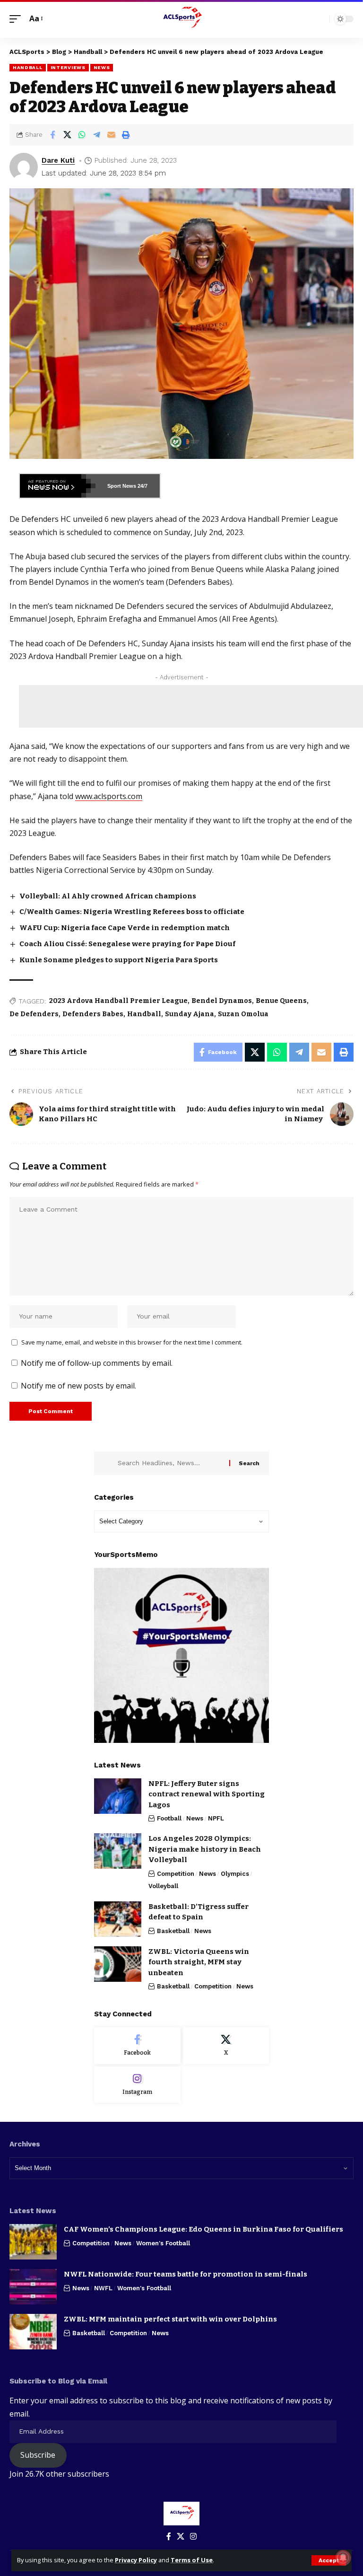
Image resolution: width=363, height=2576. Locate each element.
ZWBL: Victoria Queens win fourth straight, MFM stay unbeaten (199, 1962)
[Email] (111, 135)
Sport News (122, 486)
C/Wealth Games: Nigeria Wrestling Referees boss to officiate (132, 912)
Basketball (173, 1931)
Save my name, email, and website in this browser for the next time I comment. (132, 1342)
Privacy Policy (136, 2560)
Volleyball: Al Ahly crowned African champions (108, 896)
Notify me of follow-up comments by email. (97, 1363)
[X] (226, 2046)
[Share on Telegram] (96, 135)
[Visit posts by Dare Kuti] (24, 167)
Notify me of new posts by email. (78, 1386)
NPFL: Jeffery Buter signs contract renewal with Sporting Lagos (207, 1794)
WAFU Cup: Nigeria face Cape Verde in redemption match (125, 928)
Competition (176, 1874)
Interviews (68, 67)
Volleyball (163, 1886)
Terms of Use (192, 2560)
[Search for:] (170, 1463)
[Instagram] (137, 2085)
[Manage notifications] (343, 2558)
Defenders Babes (93, 1014)
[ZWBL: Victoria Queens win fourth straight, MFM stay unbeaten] (118, 1964)
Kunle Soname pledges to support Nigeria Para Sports (119, 960)
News (102, 67)
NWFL (103, 2288)
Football (169, 1818)
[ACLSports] (181, 19)
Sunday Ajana (190, 1014)
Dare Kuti (58, 160)
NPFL (216, 1818)
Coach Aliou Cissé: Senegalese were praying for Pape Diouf (127, 944)
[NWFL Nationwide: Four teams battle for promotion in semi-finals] (33, 2287)
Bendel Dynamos (222, 1001)
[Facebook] (137, 2046)
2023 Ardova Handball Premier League (118, 1001)
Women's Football (163, 2243)
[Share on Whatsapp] (82, 135)
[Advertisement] (191, 706)
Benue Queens (281, 1001)
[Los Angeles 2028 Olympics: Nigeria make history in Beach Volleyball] (118, 1851)
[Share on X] (67, 135)
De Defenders (34, 1014)
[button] (329, 2560)
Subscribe (38, 2455)
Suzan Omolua (243, 1014)
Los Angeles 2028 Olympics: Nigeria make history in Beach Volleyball (205, 1849)
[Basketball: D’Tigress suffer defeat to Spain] (118, 1919)
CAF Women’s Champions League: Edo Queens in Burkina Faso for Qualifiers (203, 2229)
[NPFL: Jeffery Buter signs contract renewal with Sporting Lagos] (118, 1796)
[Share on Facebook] (52, 135)
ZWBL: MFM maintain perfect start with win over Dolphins (170, 2319)
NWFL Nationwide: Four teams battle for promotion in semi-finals (186, 2274)
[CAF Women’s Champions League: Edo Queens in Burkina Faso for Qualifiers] (33, 2242)
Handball (28, 67)
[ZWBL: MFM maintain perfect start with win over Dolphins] (33, 2332)
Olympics (235, 1874)
